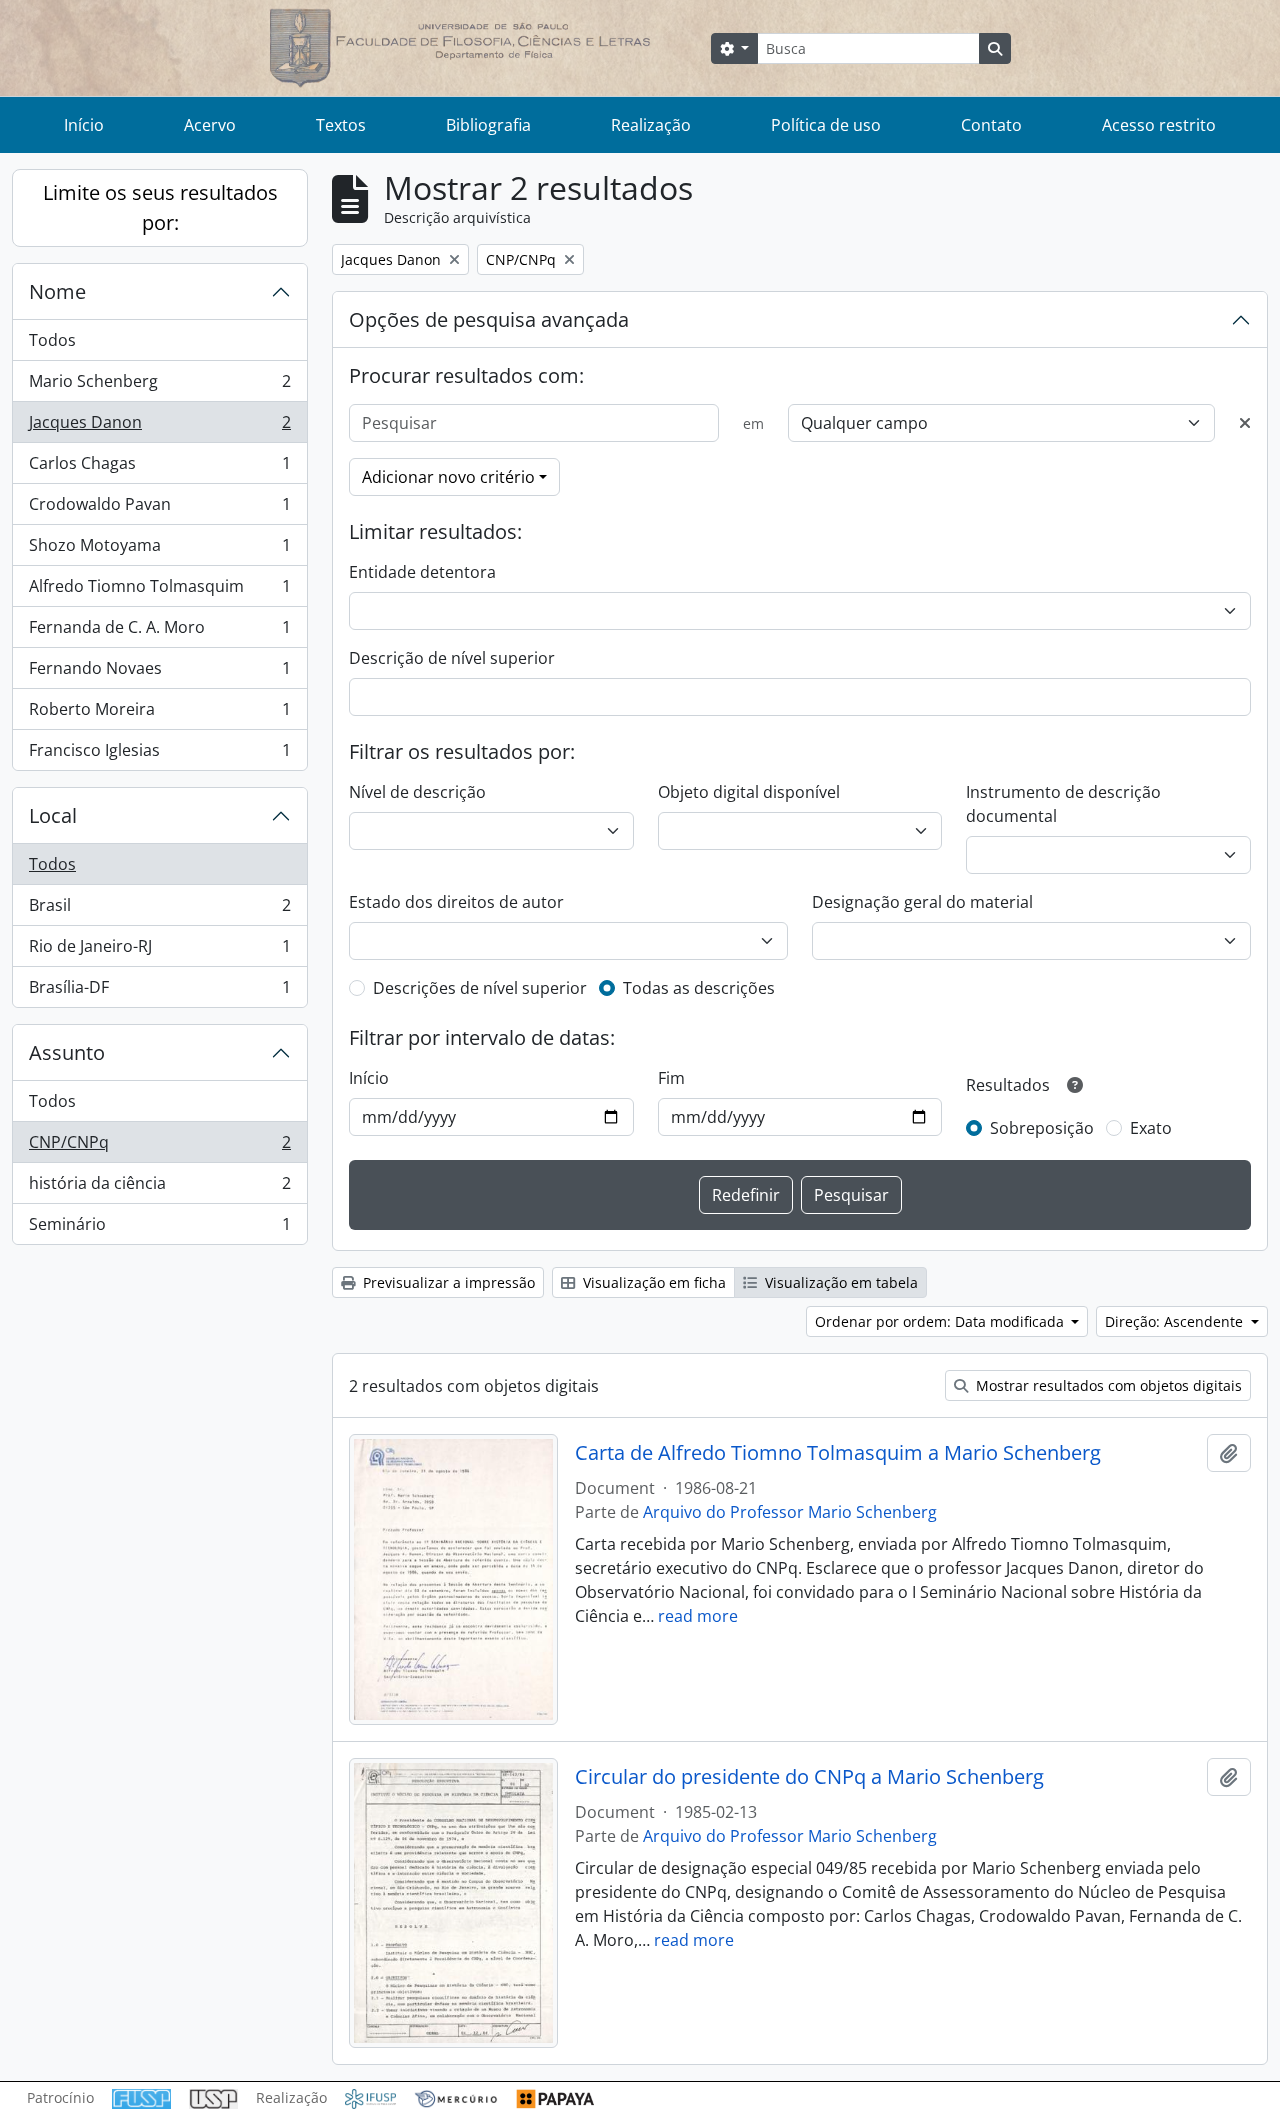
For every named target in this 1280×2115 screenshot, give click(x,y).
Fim (671, 1078)
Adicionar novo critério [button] (448, 477)
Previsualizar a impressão (447, 1282)
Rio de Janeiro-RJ (159, 951)
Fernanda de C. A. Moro (159, 632)
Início (84, 125)
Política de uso (826, 125)
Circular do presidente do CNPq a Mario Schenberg (809, 1777)
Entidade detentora (422, 572)
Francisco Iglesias (159, 754)
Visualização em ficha (652, 1282)
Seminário (159, 1228)
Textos (341, 125)
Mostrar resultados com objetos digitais (1107, 1385)
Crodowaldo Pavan (159, 509)
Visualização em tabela (839, 1282)
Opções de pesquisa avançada (489, 319)
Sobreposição (1042, 1128)
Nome (57, 291)
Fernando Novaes (159, 673)
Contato (991, 125)
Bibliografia (488, 125)
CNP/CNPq (159, 1147)
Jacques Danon (159, 427)
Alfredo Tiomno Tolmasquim (159, 591)
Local (53, 815)
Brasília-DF (159, 991)
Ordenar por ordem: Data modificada (941, 1321)
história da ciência (159, 1188)
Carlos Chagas (159, 468)
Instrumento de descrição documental (1063, 804)
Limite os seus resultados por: (160, 207)
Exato (1151, 1128)
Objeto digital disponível (749, 792)
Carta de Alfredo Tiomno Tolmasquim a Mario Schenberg (838, 1453)
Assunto (67, 1052)
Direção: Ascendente (1176, 1321)
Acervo (210, 125)
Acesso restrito (1159, 125)
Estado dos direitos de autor (456, 902)
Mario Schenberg (159, 386)
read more (698, 1616)
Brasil (159, 910)
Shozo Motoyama (159, 550)
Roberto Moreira (159, 714)
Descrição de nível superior (452, 658)
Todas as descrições (699, 988)
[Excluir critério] (1245, 423)
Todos (52, 340)
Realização (651, 125)
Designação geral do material (922, 902)
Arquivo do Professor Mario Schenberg (790, 1512)
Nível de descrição (417, 792)
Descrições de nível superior (480, 988)
